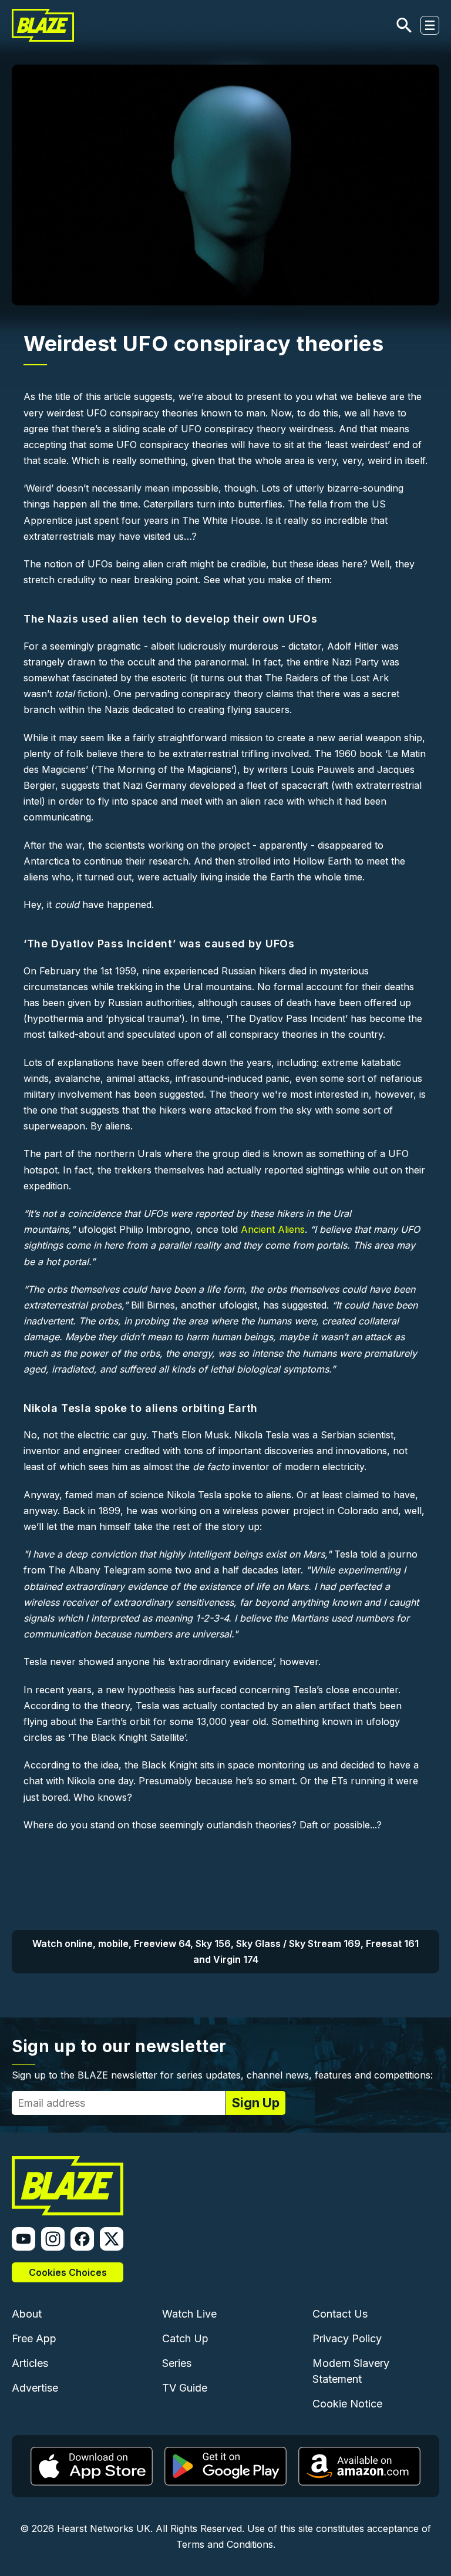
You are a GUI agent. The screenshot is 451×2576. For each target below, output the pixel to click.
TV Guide (185, 2388)
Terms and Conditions (225, 2544)
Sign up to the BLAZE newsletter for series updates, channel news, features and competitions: (222, 2075)
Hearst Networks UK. (105, 2528)
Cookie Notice (347, 2404)
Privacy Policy (347, 2338)
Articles (30, 2363)
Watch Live (189, 2314)
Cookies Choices (68, 2272)
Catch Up (185, 2338)
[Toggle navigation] (430, 25)
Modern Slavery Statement (351, 2371)
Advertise (35, 2388)
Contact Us (340, 2314)
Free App (34, 2338)
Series (177, 2363)
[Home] (43, 25)
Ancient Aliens (273, 1229)
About (27, 2314)
